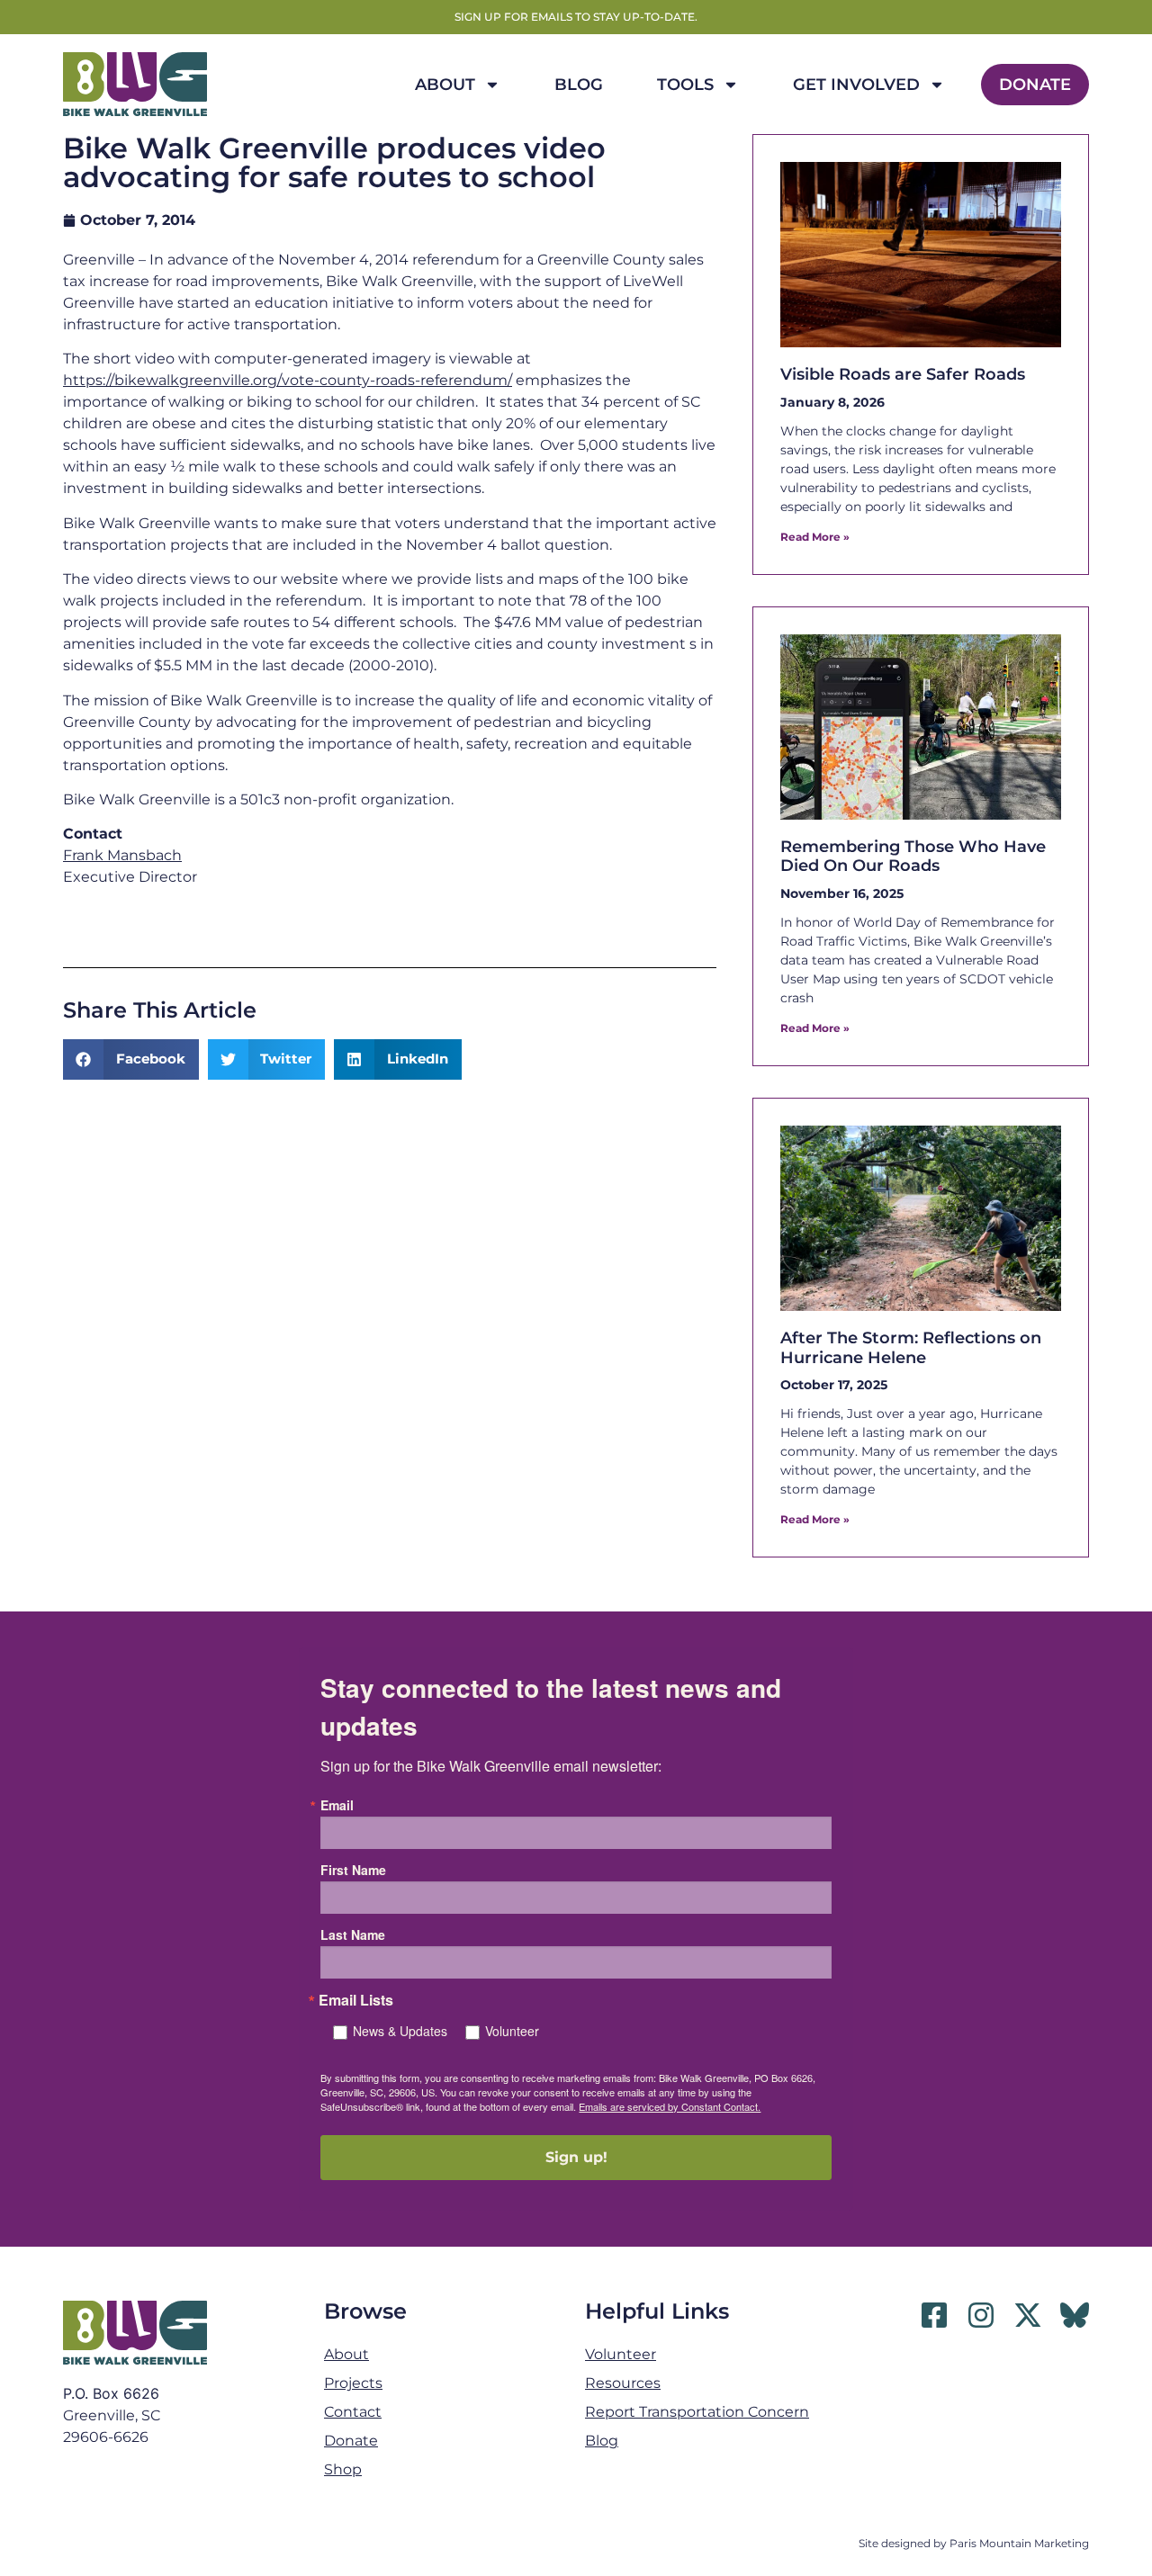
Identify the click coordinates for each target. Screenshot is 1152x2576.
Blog (579, 85)
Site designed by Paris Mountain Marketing (974, 2543)
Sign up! (576, 2157)
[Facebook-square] (934, 2315)
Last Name (353, 1934)
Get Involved (856, 85)
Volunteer (512, 2031)
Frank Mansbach (122, 855)
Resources (623, 2383)
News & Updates (400, 2031)
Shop (343, 2469)
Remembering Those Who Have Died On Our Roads (913, 857)
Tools (685, 85)
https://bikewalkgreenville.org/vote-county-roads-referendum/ (288, 380)
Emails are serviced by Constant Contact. (670, 2106)
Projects (353, 2383)
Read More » (815, 537)
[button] (131, 1059)
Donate (1035, 85)
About (445, 85)
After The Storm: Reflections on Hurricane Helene (911, 1348)
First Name (353, 1870)
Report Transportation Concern (697, 2412)
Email (337, 1805)
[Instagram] (981, 2315)
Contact (353, 2412)
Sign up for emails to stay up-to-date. (576, 17)
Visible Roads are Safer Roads (903, 374)
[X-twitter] (1028, 2315)
